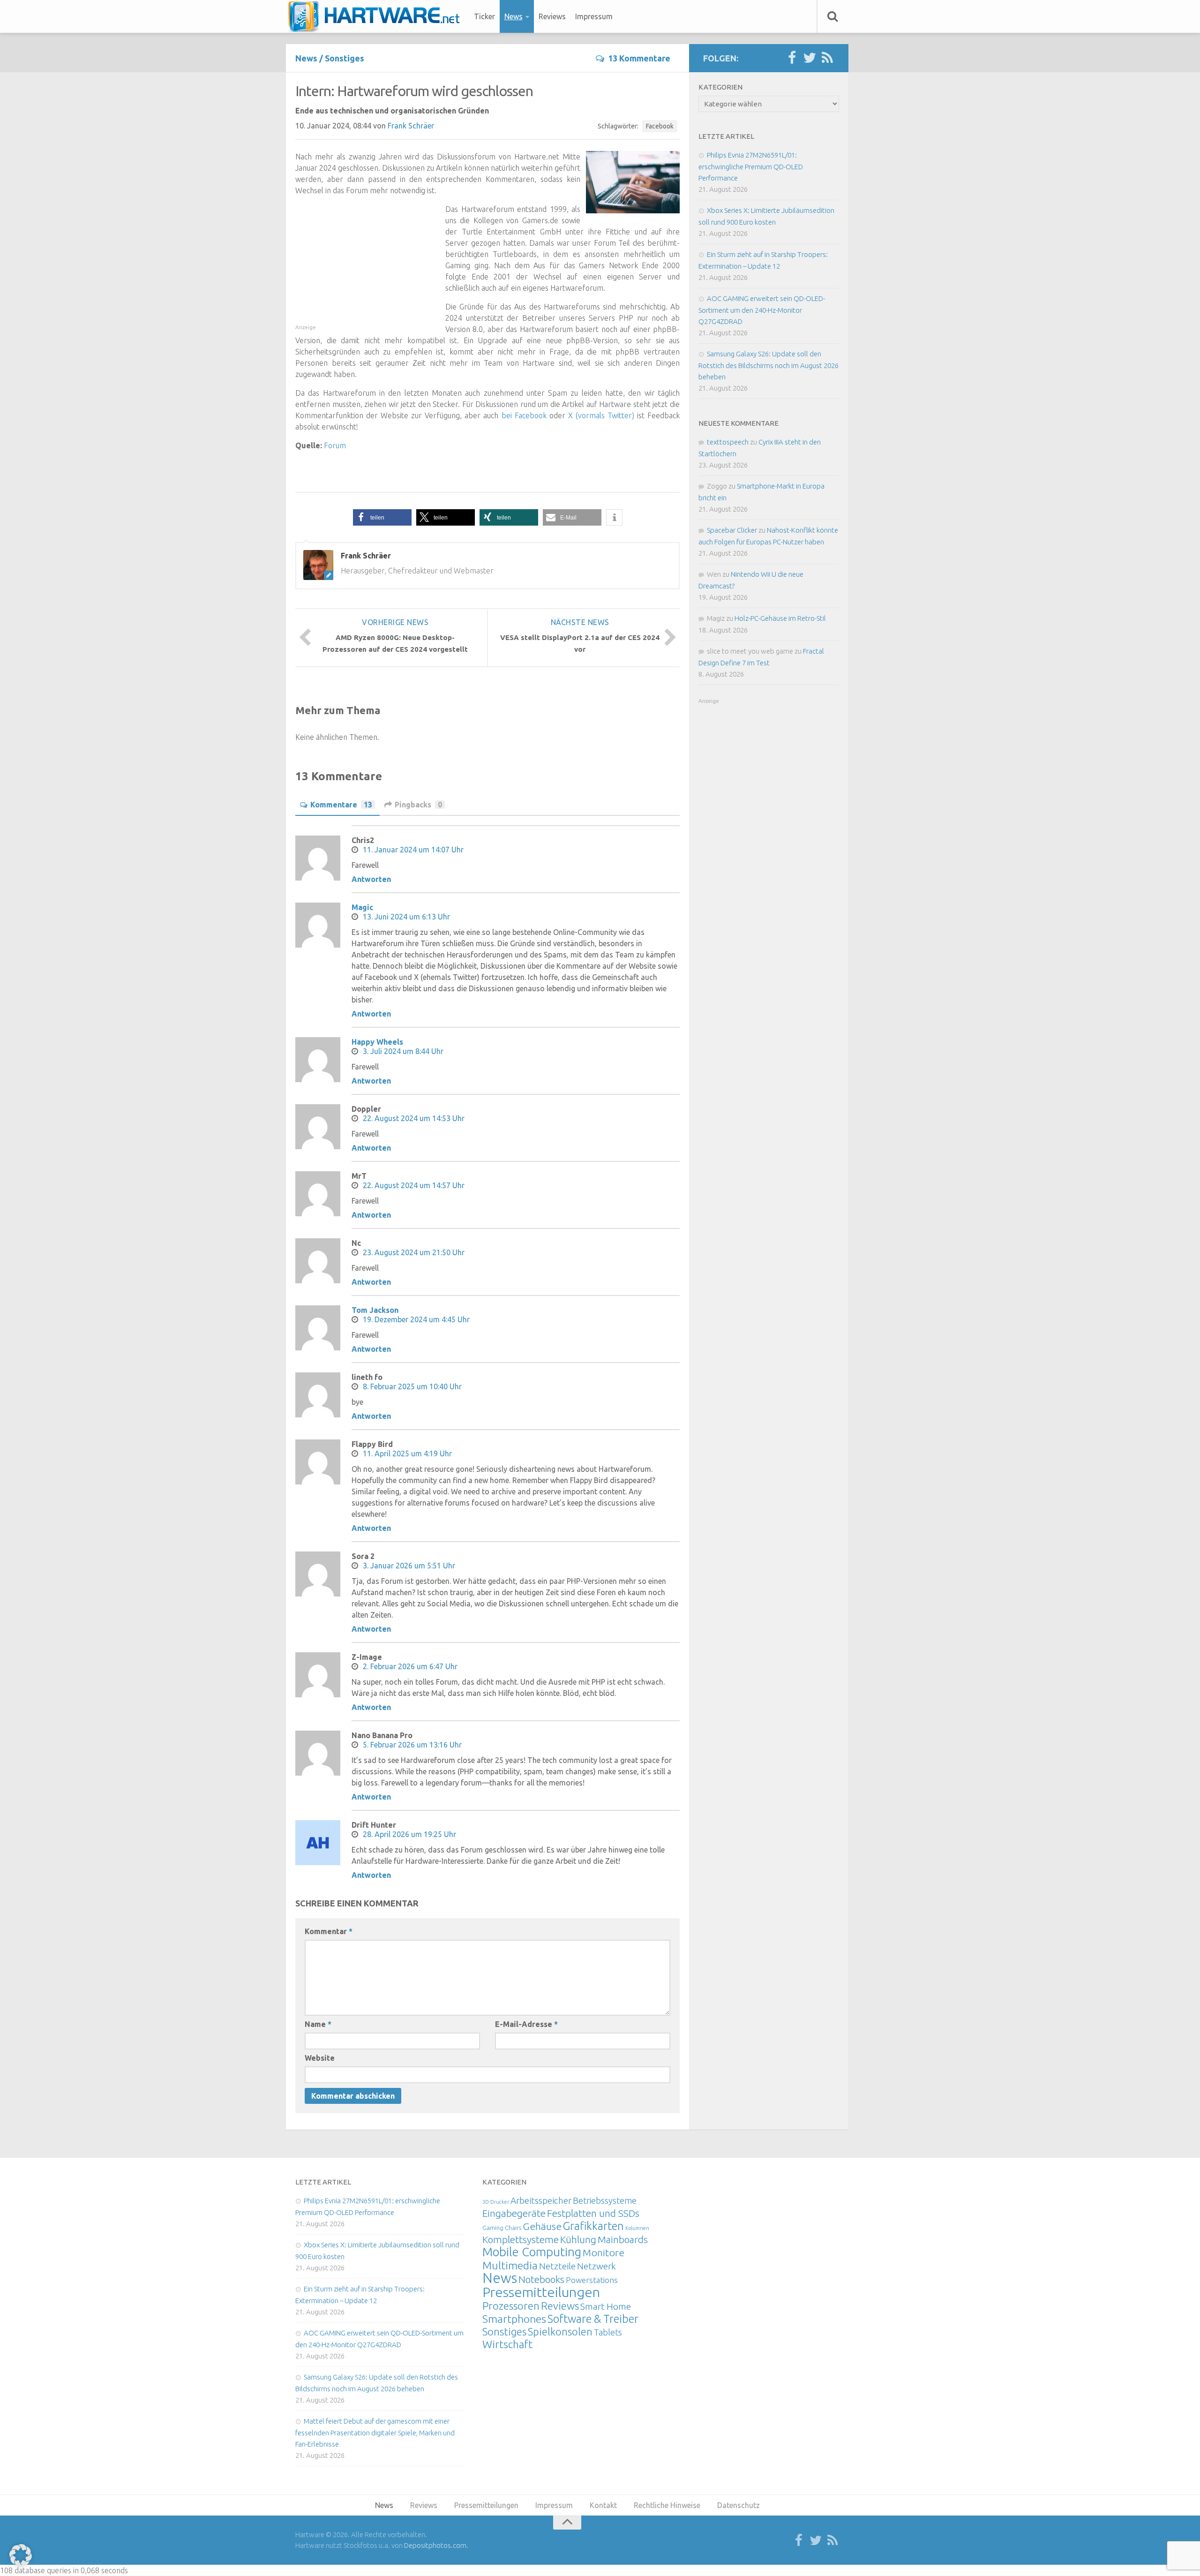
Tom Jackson (375, 1310)
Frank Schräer (411, 126)
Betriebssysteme (605, 2200)
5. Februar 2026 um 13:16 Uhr (412, 1745)
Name (318, 2024)
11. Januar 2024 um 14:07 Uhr (413, 850)
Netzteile (557, 2266)
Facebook (660, 126)
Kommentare (341, 805)
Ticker (484, 16)
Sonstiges (345, 58)
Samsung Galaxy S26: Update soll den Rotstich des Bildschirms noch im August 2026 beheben (769, 365)
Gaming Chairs (502, 2228)
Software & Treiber (593, 2319)
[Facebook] (792, 58)
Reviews (552, 16)
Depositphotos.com (435, 2545)
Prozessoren (511, 2306)
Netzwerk (596, 2266)
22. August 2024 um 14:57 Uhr (414, 1185)
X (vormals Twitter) (601, 415)
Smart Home (606, 2306)
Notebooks (541, 2279)
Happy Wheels (377, 1042)
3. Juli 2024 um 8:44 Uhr (403, 1051)
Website (320, 2058)
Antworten (371, 879)
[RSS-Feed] (827, 58)
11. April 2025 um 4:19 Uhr (407, 1454)
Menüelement (377, 16)
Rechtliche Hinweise (667, 2505)
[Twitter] (810, 58)
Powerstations (592, 2280)
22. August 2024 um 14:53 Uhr (414, 1118)
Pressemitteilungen (541, 2292)
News (514, 16)
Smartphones (514, 2319)
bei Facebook (524, 415)
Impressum (594, 16)
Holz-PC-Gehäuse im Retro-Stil (780, 618)
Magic (362, 907)
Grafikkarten (593, 2226)
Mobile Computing (532, 2252)
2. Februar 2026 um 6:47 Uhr (410, 1666)
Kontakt (603, 2505)
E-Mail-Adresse (526, 2024)
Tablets (608, 2332)
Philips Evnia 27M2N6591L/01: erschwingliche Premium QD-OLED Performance (751, 166)
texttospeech (728, 442)
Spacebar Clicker (732, 530)
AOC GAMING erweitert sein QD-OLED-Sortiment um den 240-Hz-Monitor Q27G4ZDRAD (762, 310)
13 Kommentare (639, 58)
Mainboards (623, 2240)
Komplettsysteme (521, 2239)
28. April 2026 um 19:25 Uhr (409, 1834)
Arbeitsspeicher (541, 2200)
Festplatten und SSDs (593, 2213)
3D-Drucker (496, 2202)
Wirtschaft (507, 2344)
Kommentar (329, 1931)
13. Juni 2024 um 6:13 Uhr (406, 917)
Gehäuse (542, 2226)
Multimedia (510, 2265)
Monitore (604, 2252)
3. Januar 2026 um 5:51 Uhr (409, 1566)
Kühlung (578, 2239)
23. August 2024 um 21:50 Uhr (414, 1252)
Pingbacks (418, 805)
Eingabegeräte (514, 2213)
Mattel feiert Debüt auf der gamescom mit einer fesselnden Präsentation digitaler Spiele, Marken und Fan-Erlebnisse (375, 2433)
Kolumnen (637, 2228)
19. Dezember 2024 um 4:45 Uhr (416, 1319)
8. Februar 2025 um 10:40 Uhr (412, 1386)
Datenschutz (739, 2505)
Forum (335, 445)
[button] (382, 517)
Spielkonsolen (560, 2331)
